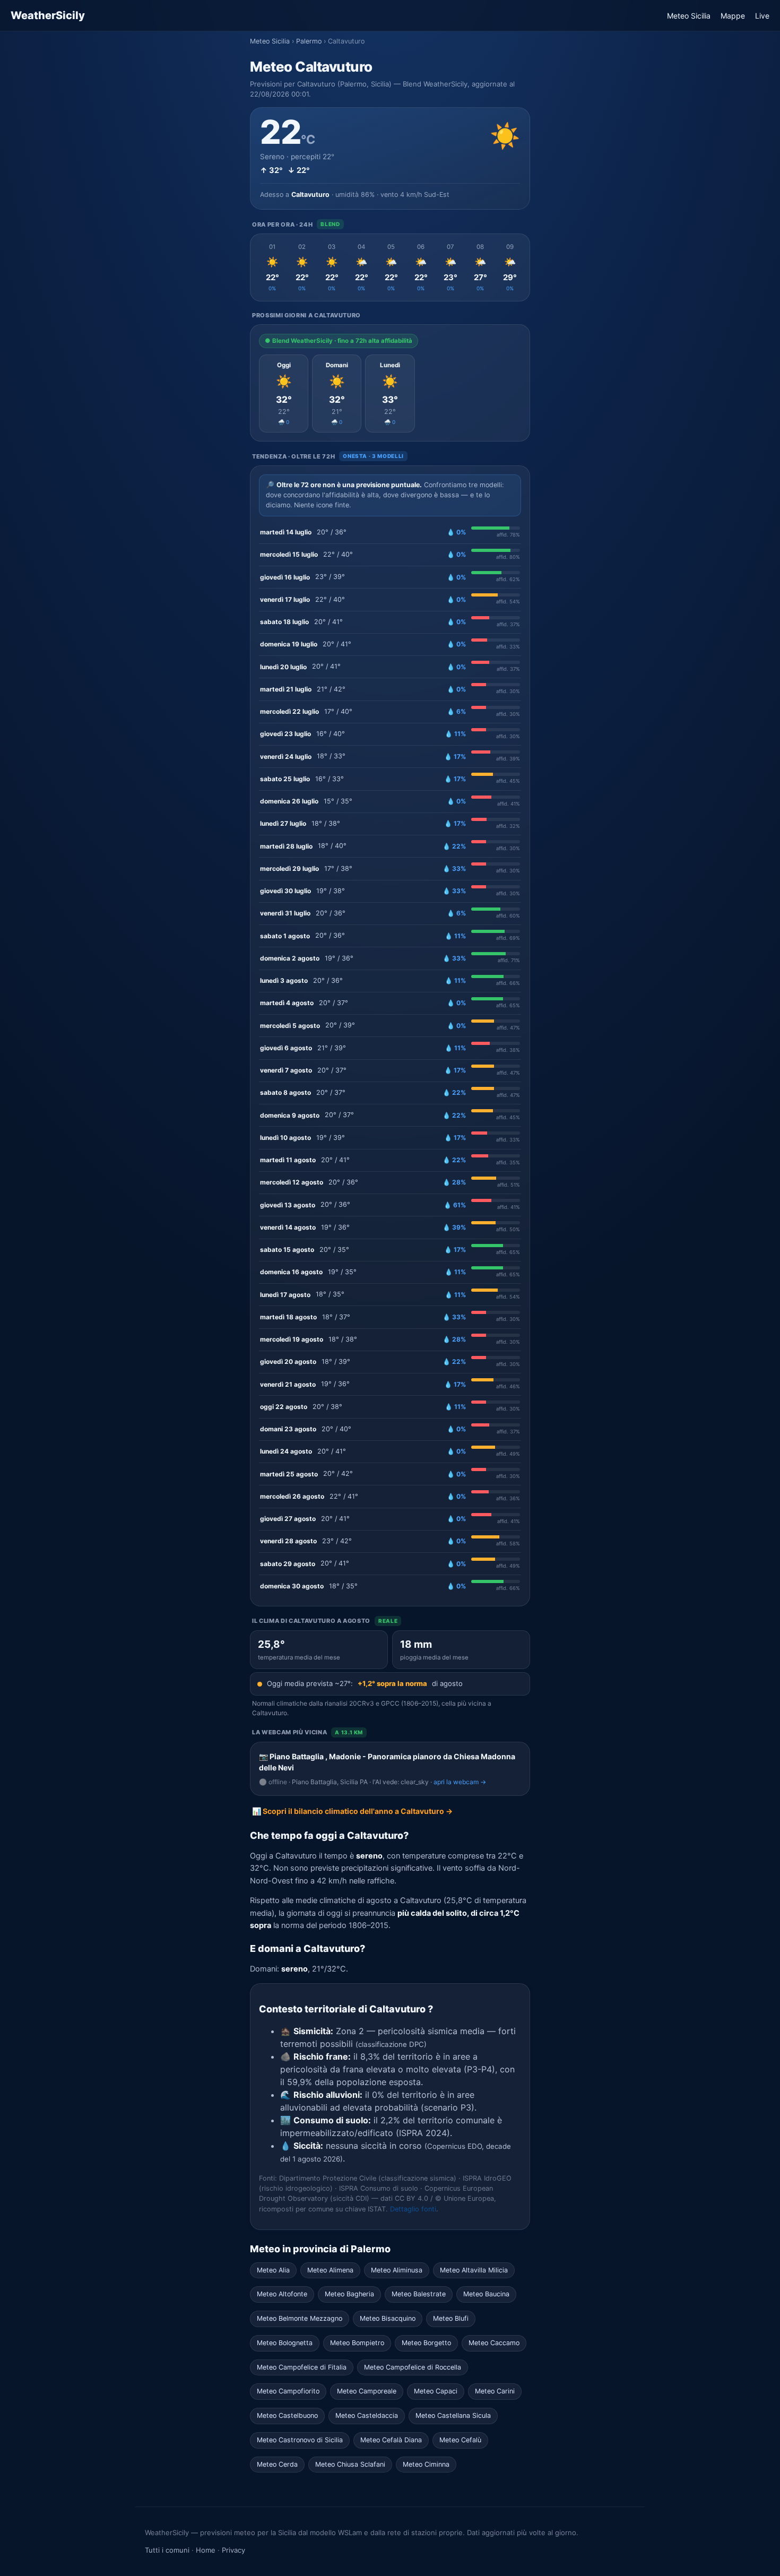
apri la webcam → (460, 1782)
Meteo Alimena (330, 2270)
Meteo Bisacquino (388, 2318)
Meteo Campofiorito (288, 2391)
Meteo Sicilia (689, 16)
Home (206, 2550)
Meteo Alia (273, 2270)
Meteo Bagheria (349, 2294)
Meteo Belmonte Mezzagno (300, 2318)
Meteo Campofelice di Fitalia (302, 2367)
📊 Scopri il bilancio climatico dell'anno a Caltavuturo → (352, 1811)
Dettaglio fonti (413, 2209)
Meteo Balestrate (419, 2294)
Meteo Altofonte (282, 2294)
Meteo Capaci (436, 2391)
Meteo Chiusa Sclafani (350, 2464)
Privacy (233, 2550)
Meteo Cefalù (460, 2440)
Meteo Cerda (277, 2464)
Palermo (309, 41)
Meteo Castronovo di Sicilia (300, 2440)
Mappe (733, 16)
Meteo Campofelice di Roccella (413, 2367)
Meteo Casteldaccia (367, 2415)
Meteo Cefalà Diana (391, 2440)
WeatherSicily (48, 15)
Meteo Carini (495, 2391)
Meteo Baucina (486, 2294)
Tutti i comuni (167, 2550)
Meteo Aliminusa (397, 2270)
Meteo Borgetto (426, 2343)
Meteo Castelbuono (287, 2415)
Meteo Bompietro (357, 2343)
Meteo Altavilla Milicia (474, 2270)
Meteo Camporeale (367, 2391)
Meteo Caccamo (494, 2343)
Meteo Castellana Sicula (453, 2415)
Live (762, 16)
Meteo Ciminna (426, 2464)
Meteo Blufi (451, 2318)
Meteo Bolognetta (285, 2343)
